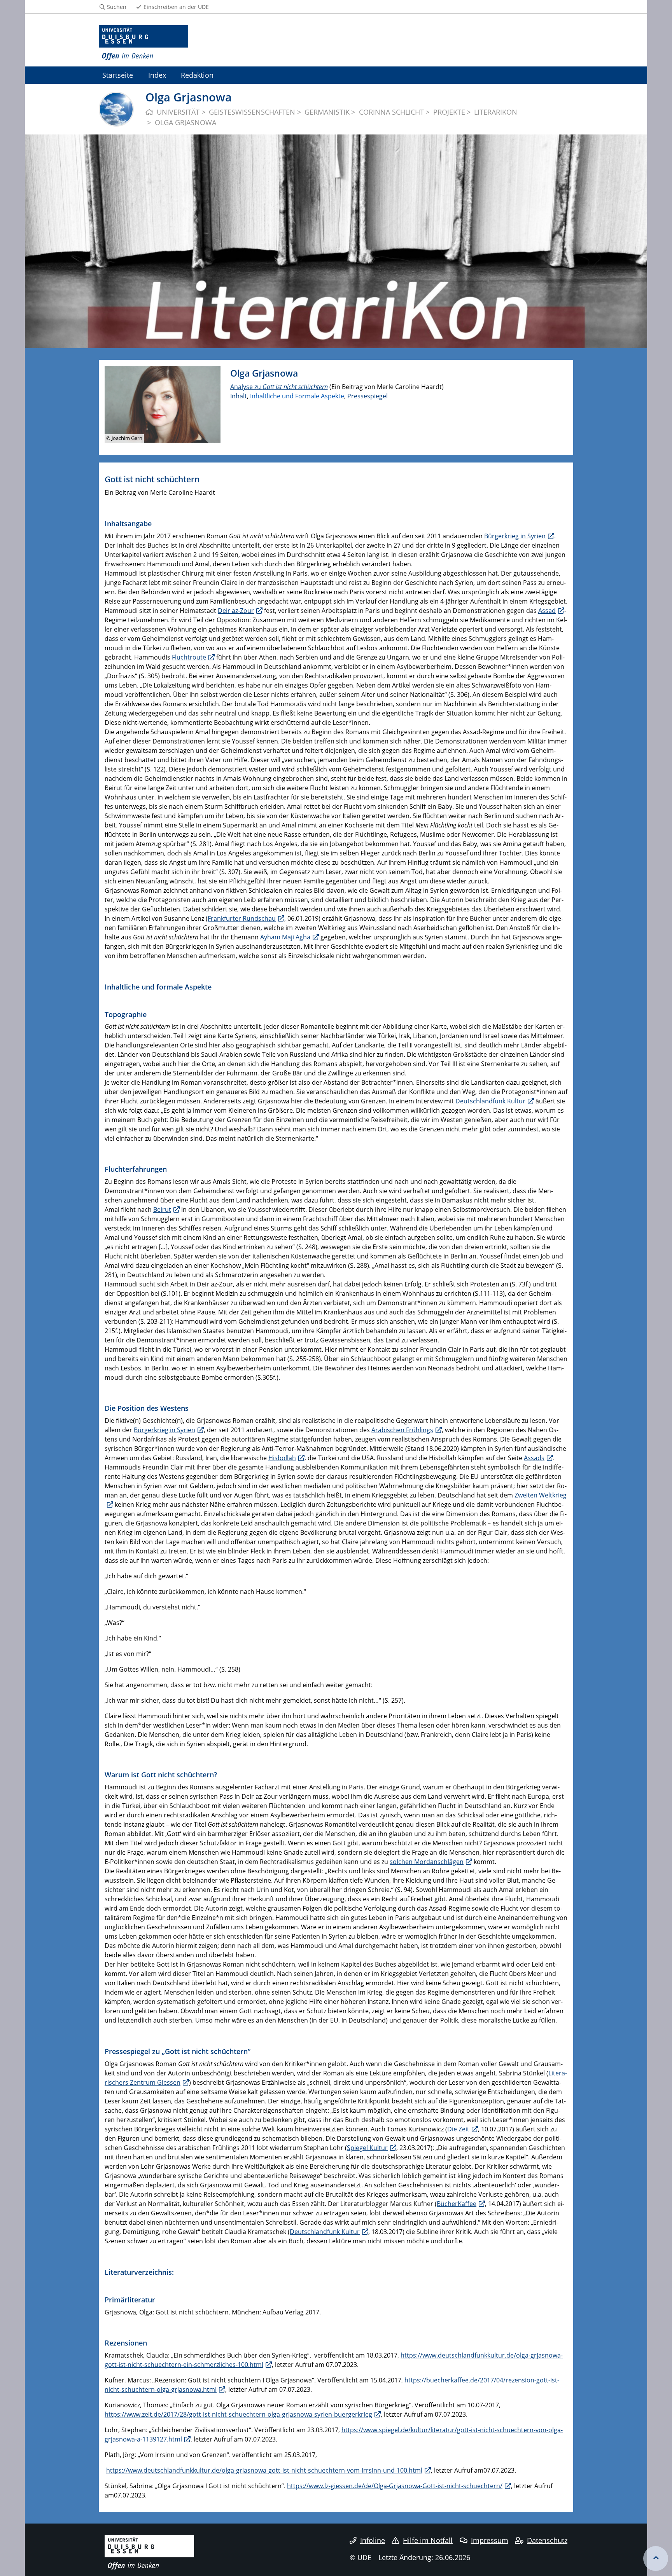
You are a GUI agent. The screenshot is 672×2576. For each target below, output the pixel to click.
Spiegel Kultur (367, 2148)
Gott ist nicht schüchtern (295, 387)
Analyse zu (246, 387)
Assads (534, 1458)
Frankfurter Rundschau (242, 918)
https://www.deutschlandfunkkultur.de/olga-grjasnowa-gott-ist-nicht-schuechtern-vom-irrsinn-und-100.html (264, 2470)
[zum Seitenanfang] (656, 2559)
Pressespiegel (367, 396)
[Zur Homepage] (143, 43)
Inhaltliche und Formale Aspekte (297, 396)
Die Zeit (458, 2129)
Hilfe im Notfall (428, 2540)
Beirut (162, 1209)
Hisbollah (282, 1458)
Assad (547, 611)
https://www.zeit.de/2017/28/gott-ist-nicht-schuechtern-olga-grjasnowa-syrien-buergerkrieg (238, 2414)
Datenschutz (547, 2540)
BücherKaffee (457, 2204)
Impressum (490, 2540)
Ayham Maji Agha (285, 937)
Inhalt (239, 396)
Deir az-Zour (236, 611)
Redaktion (197, 75)
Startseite (118, 75)
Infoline (373, 2540)
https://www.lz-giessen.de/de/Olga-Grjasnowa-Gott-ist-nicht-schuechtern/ (395, 2486)
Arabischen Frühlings (402, 1430)
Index (157, 75)
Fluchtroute (189, 657)
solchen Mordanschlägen (427, 1862)
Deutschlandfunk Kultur (490, 1101)
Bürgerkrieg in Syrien (515, 536)
